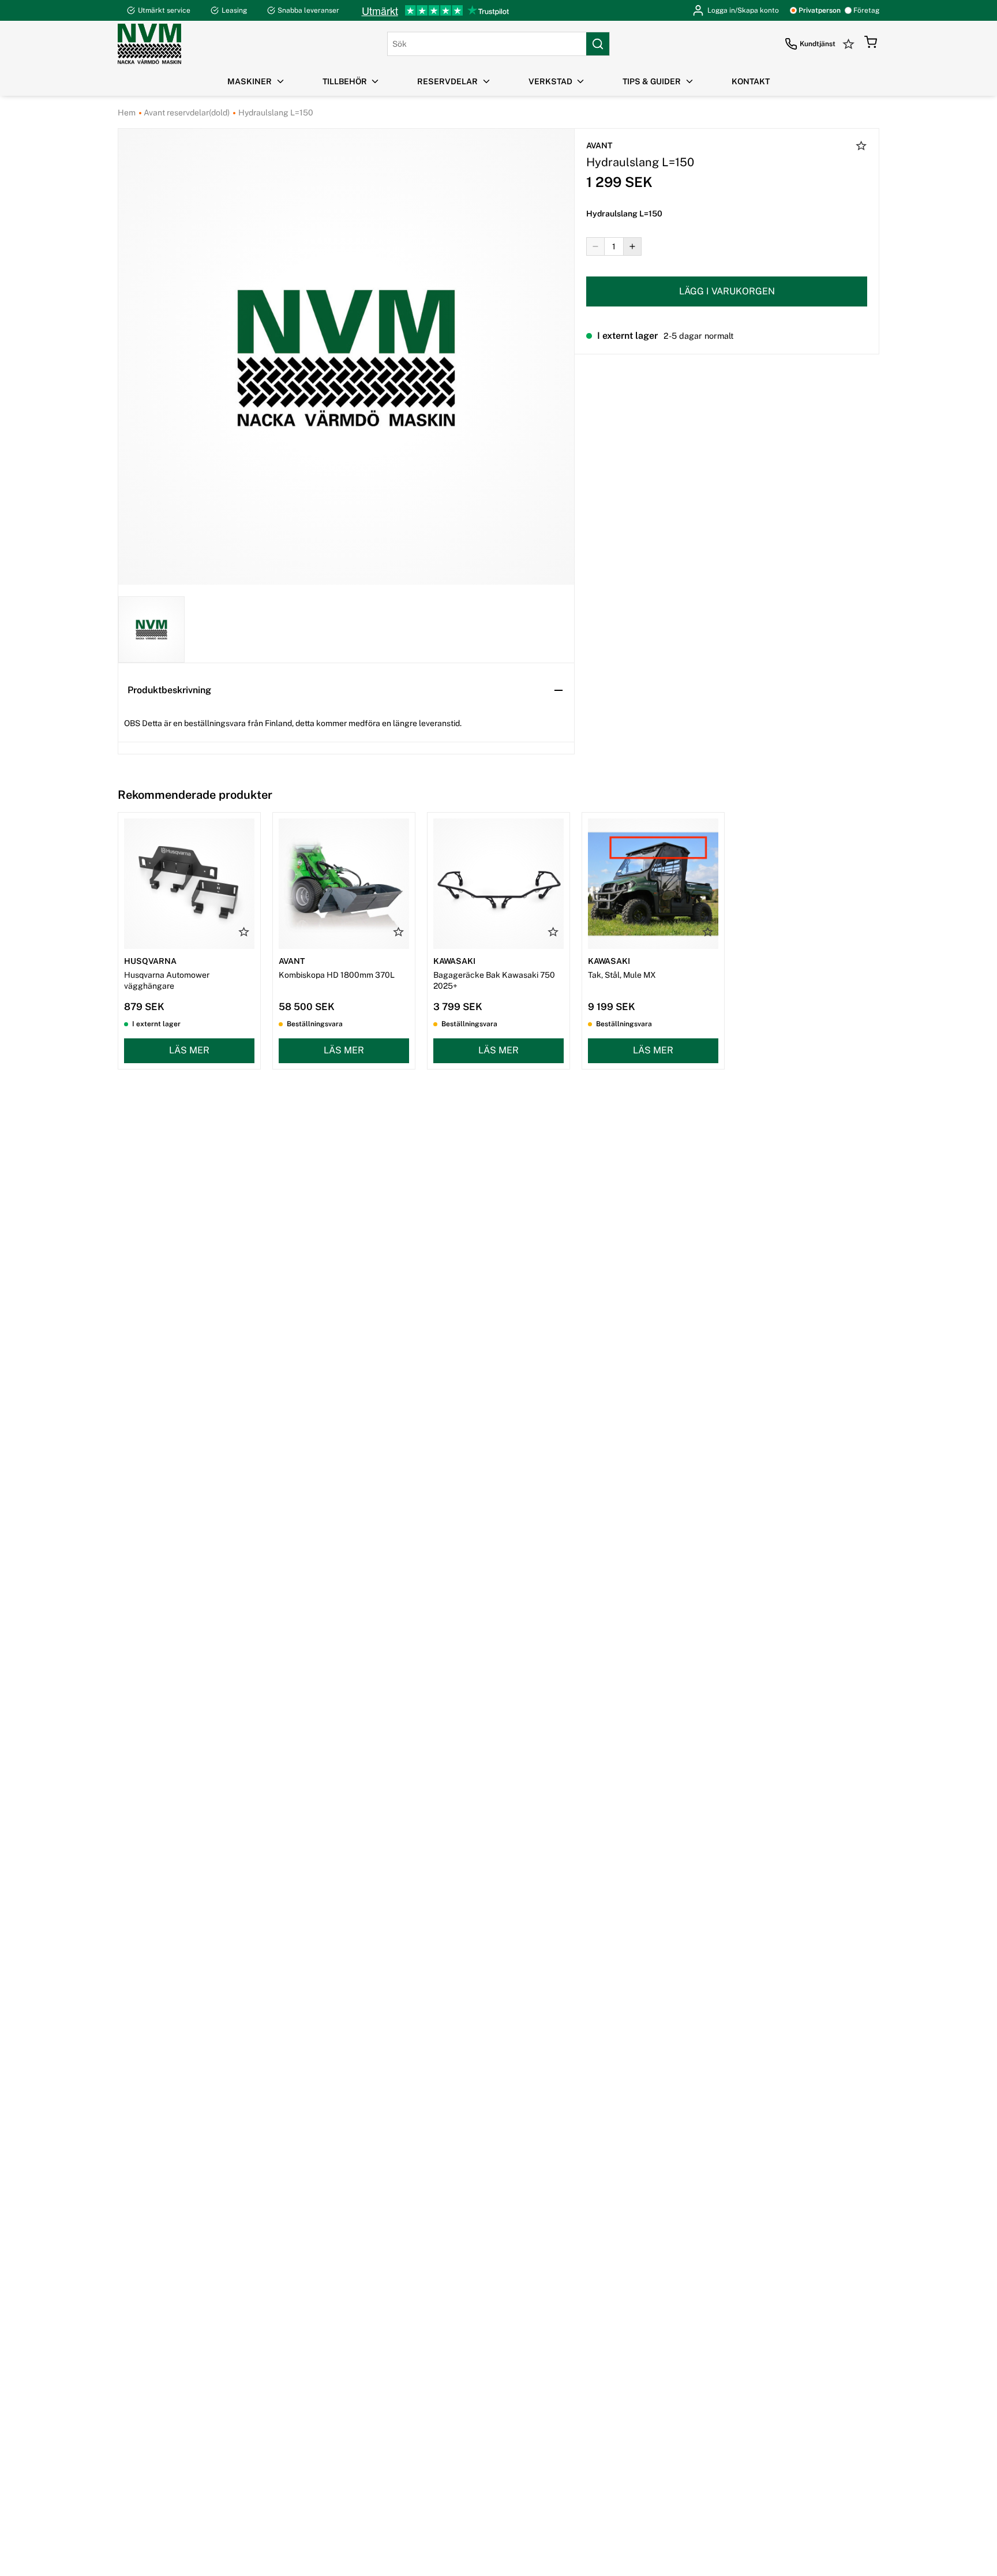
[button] (871, 44)
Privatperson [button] (820, 10)
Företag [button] (866, 10)
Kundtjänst (818, 44)
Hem (127, 113)
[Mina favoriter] (850, 44)
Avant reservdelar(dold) (186, 113)
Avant (599, 145)
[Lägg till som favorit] (861, 147)
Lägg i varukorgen (727, 291)
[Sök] (598, 44)
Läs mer (189, 1050)
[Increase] (632, 246)
